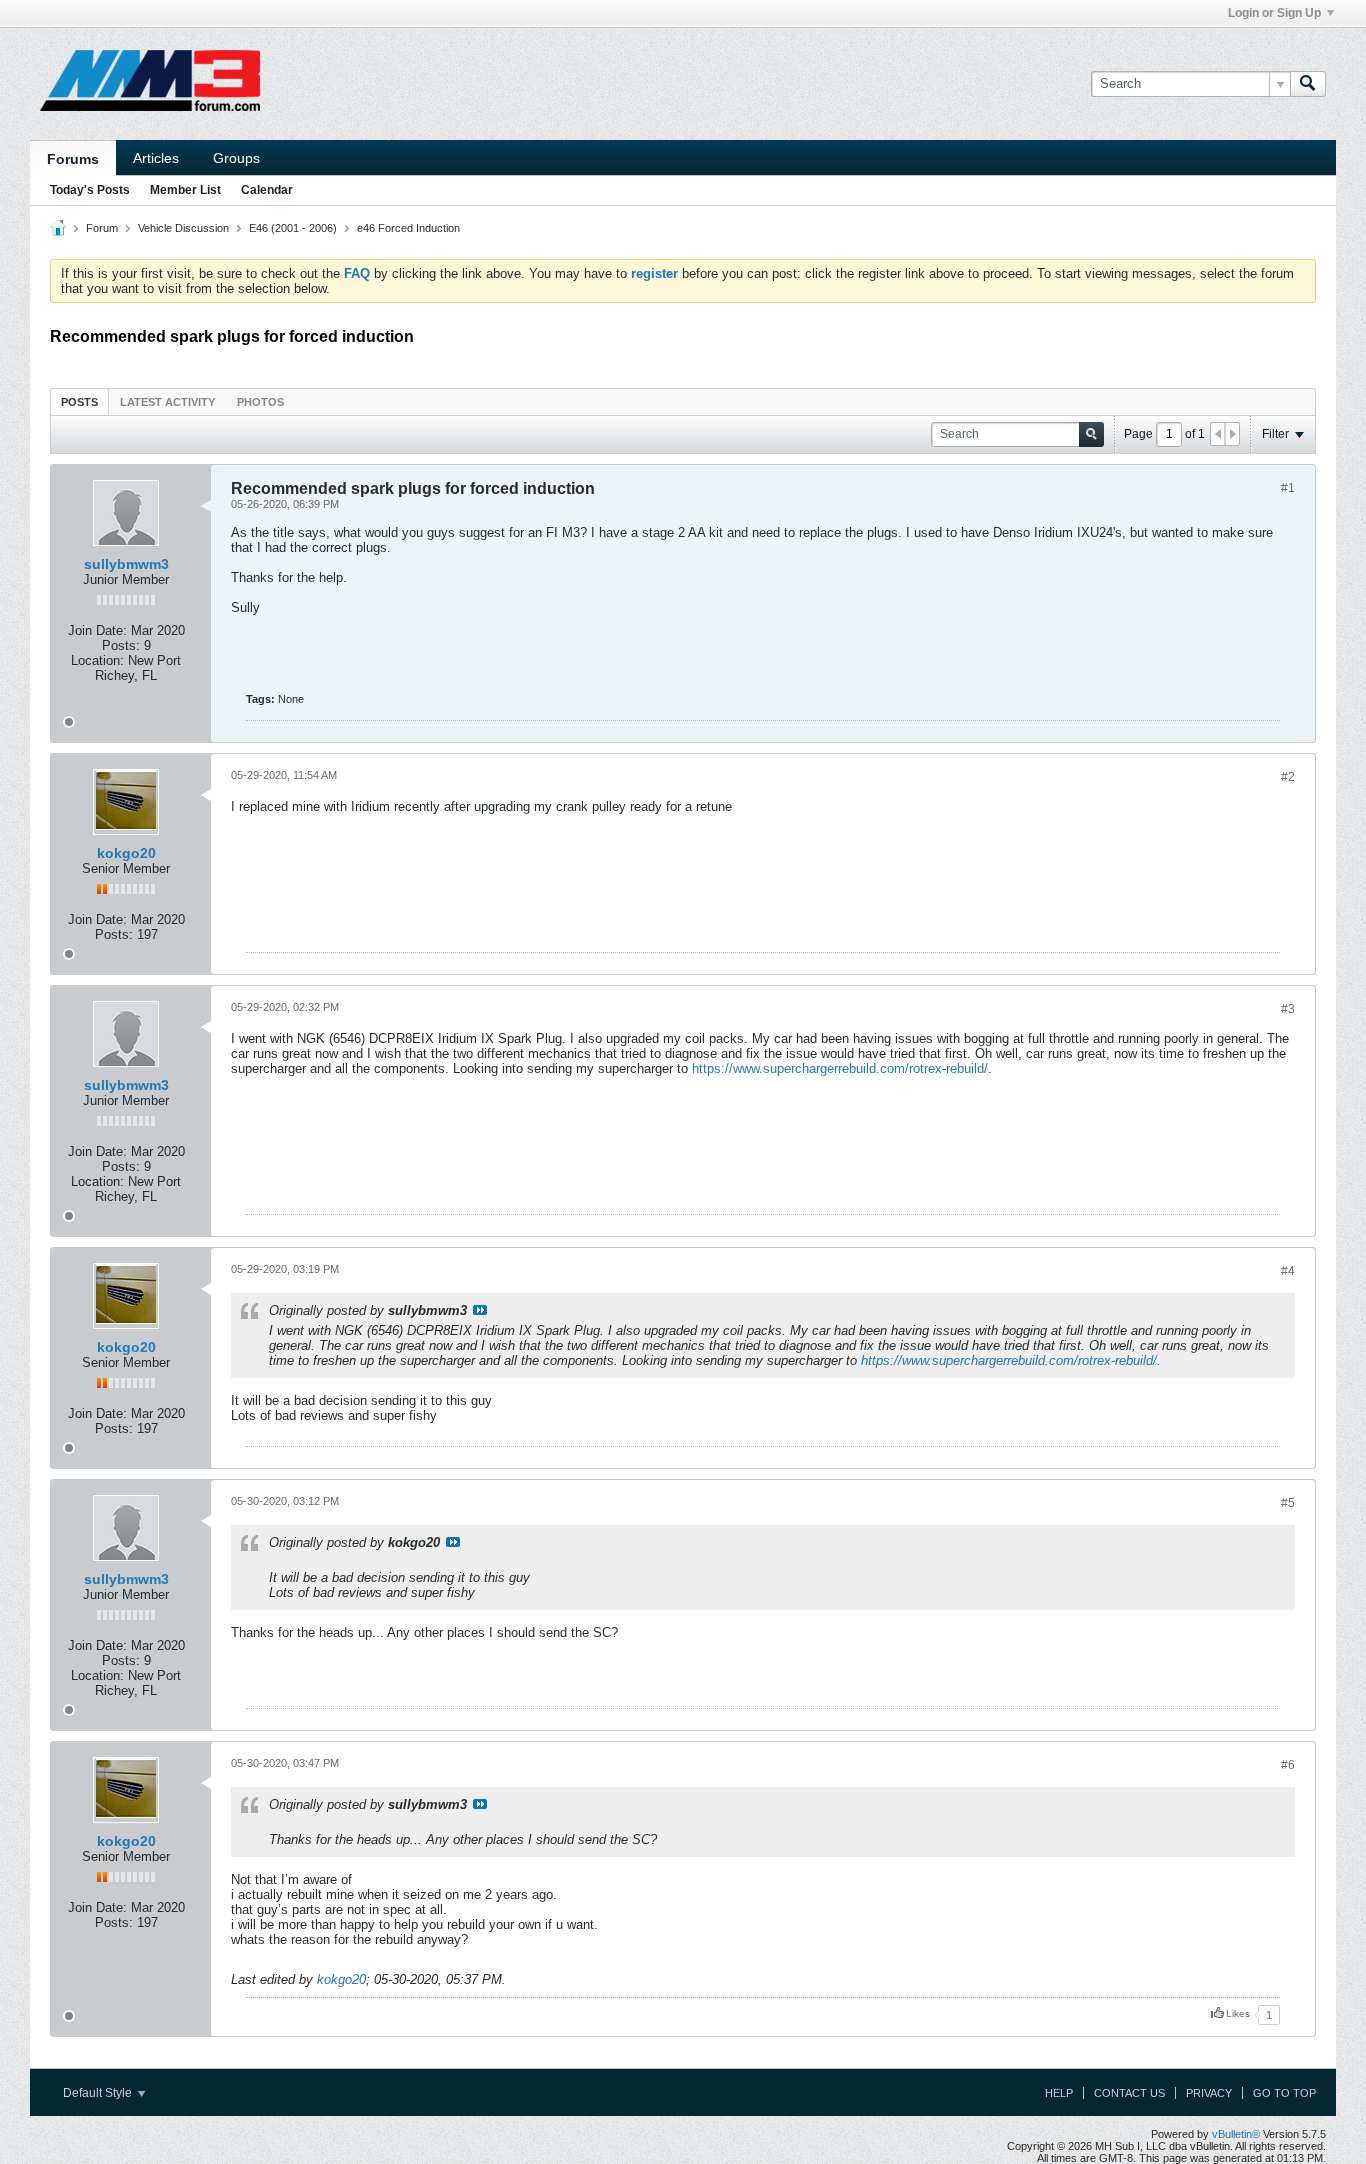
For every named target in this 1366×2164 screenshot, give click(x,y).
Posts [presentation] (79, 402)
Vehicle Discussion (183, 228)
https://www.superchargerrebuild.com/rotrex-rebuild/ (840, 1068)
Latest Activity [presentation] (167, 402)
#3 (1288, 1009)
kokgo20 (126, 853)
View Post (480, 1310)
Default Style (99, 2093)
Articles (156, 158)
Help (1059, 2093)
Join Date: (97, 630)
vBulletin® (1236, 2134)
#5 (1288, 1503)
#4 (1288, 1271)
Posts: (121, 645)
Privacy (1209, 2093)
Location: (97, 660)
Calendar (267, 190)
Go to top (1284, 2093)
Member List (185, 190)
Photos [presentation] (260, 402)
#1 (1288, 488)
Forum (102, 228)
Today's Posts (90, 190)
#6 (1288, 1765)
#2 (1288, 777)
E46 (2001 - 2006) (293, 228)
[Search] (1308, 84)
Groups (236, 158)
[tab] (79, 401)
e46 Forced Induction (408, 228)
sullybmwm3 (126, 564)
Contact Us (1129, 2093)
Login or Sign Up (1274, 13)
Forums (73, 159)
